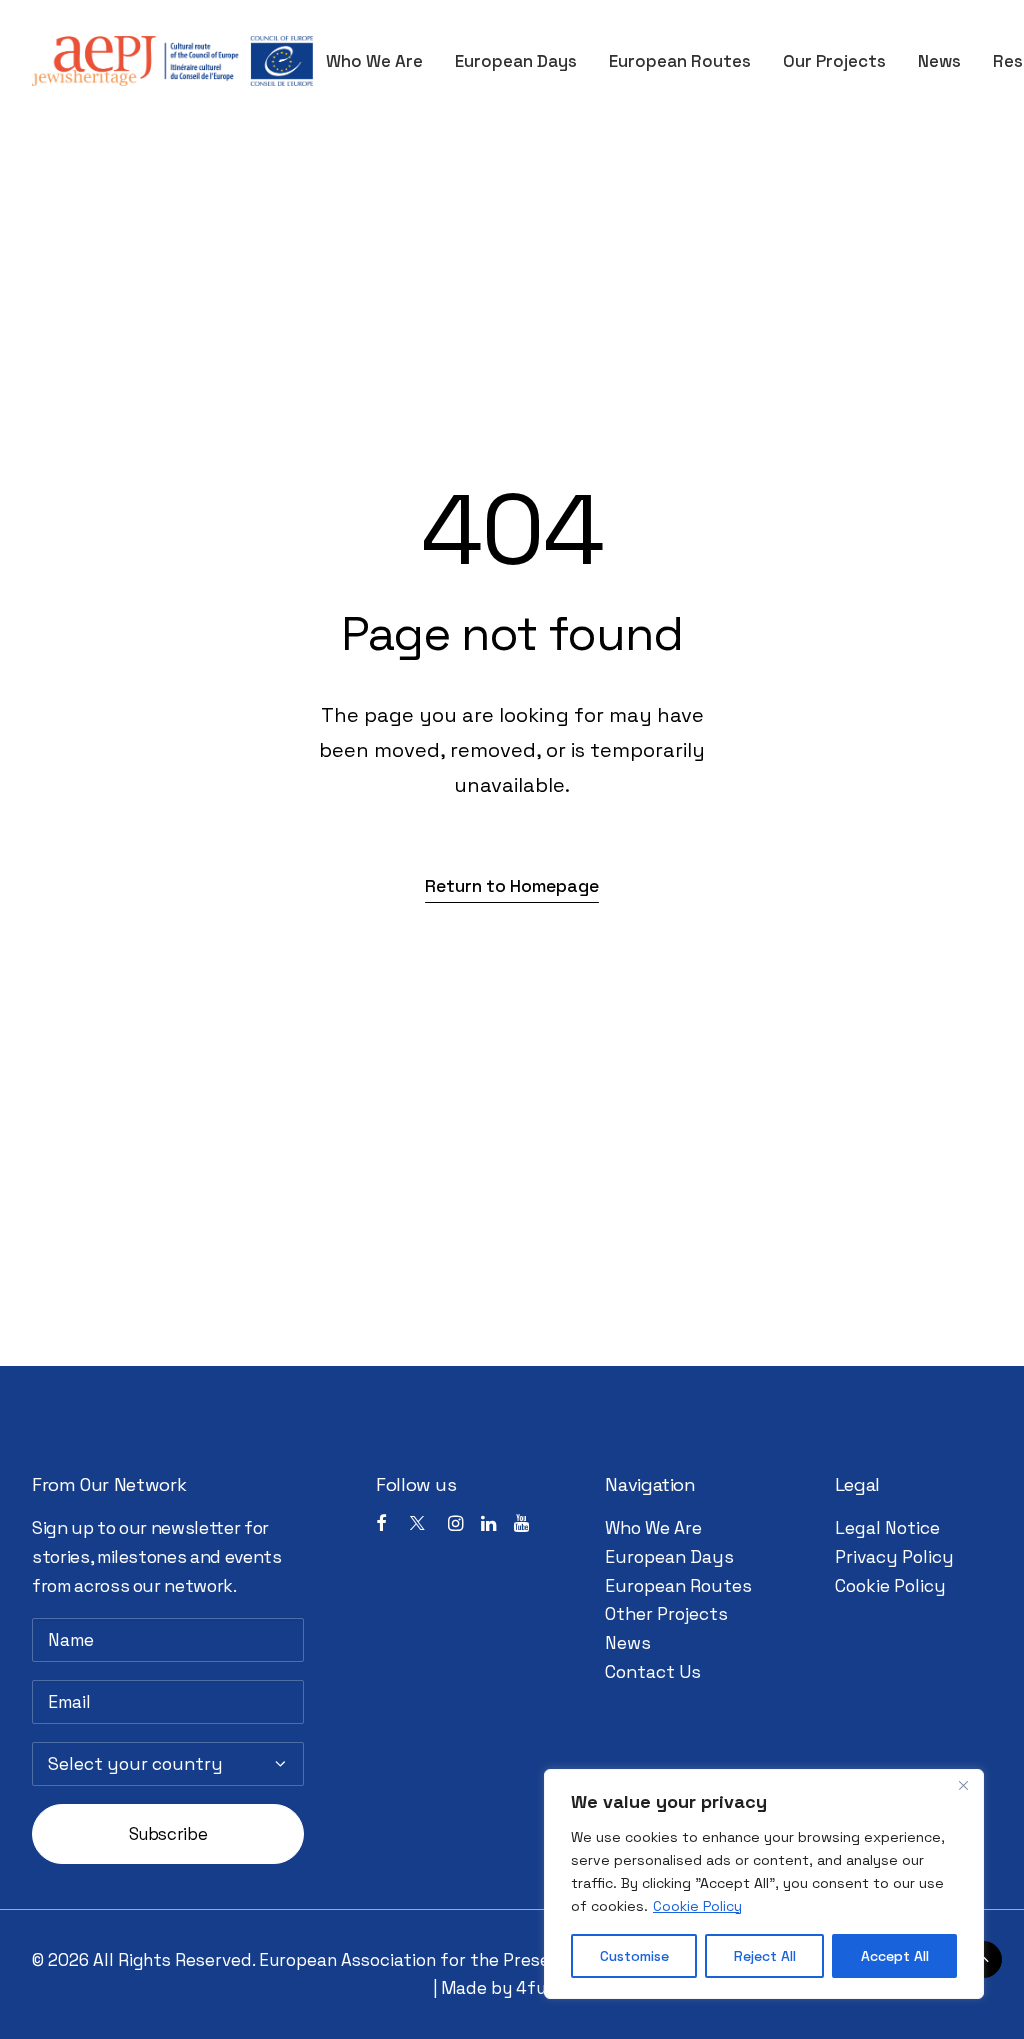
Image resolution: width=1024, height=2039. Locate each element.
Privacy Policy (894, 1557)
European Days (516, 61)
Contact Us (653, 1672)
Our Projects (834, 61)
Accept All (895, 1956)
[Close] (963, 1786)
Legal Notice (887, 1528)
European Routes (680, 61)
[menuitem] (381, 61)
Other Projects (666, 1614)
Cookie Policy (697, 1906)
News (939, 61)
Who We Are (374, 61)
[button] (512, 886)
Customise (634, 1956)
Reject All (765, 1956)
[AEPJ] (172, 61)
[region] (764, 1884)
